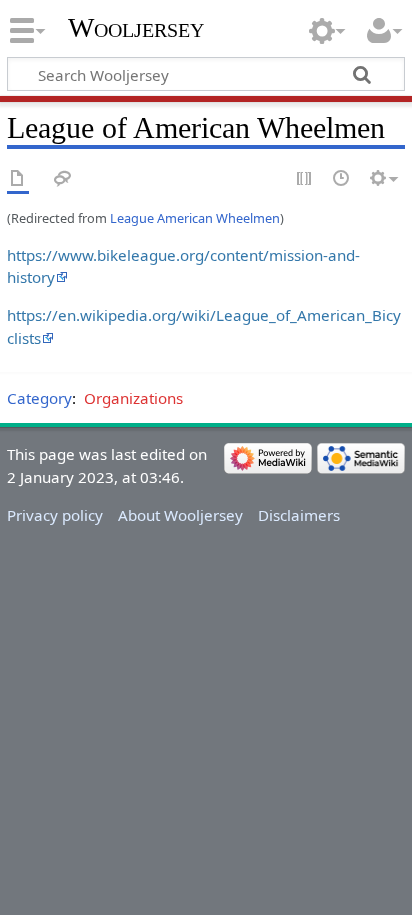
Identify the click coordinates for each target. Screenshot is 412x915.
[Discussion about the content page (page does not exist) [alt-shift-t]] (63, 179)
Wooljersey (136, 27)
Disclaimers (299, 515)
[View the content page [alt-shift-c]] (18, 179)
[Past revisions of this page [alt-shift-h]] (342, 179)
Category (39, 398)
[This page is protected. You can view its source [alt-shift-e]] (305, 179)
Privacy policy (55, 515)
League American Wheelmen (195, 218)
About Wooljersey (180, 515)
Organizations (133, 398)
